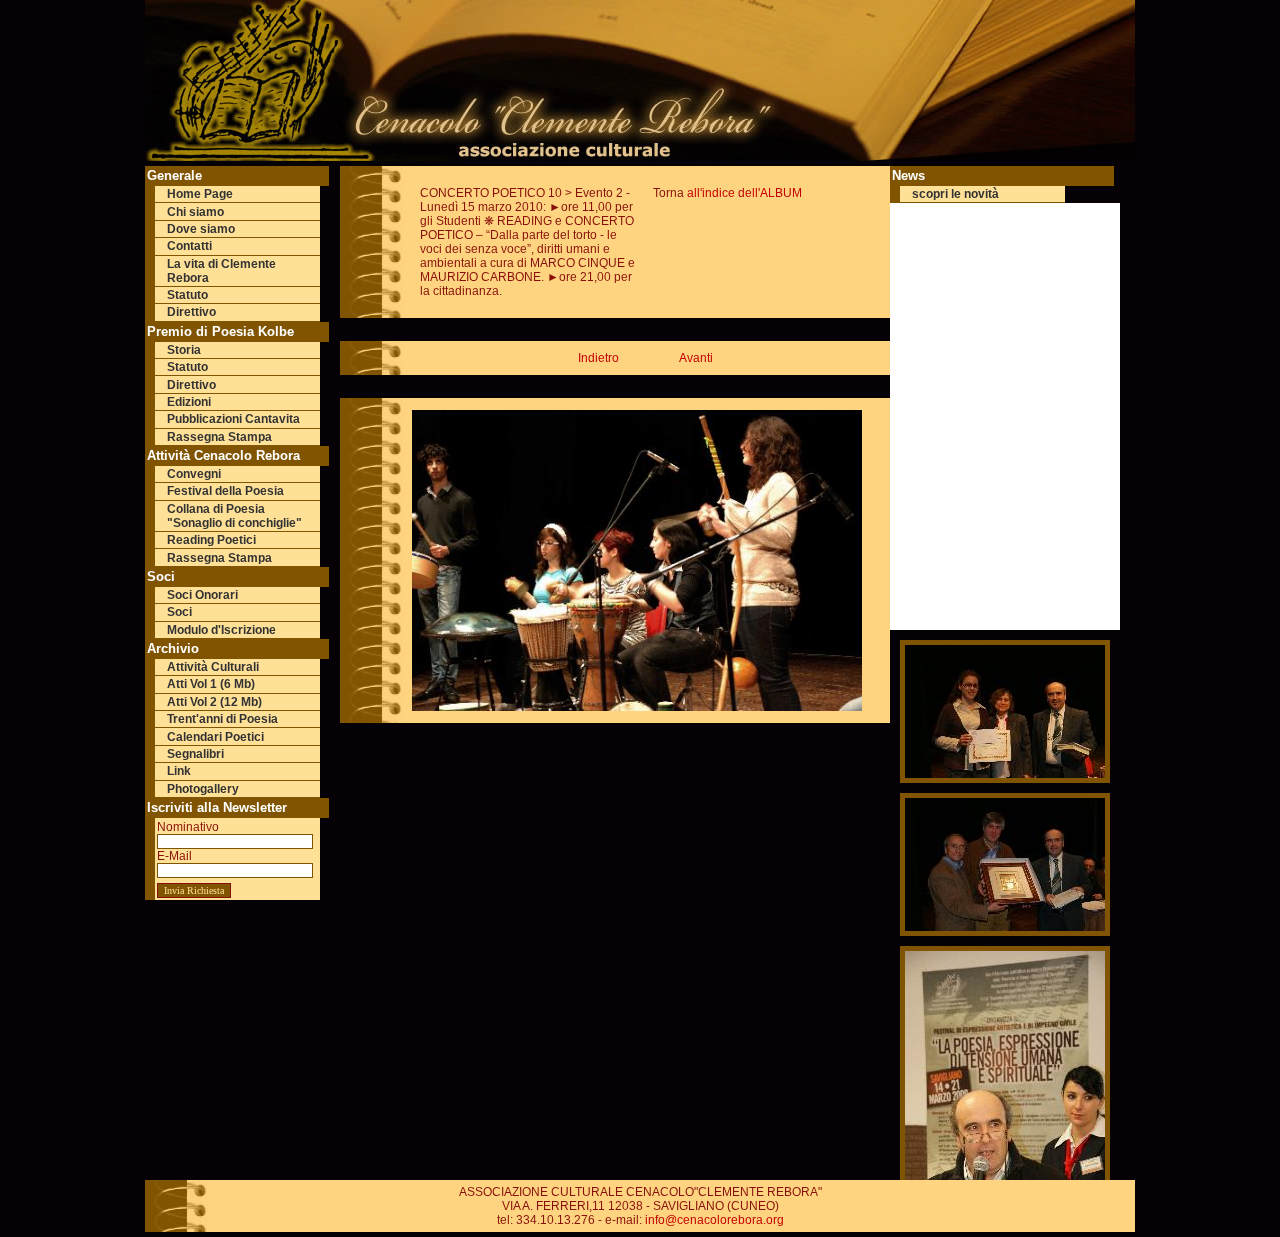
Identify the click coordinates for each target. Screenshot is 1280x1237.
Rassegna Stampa (219, 437)
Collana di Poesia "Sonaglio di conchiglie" (234, 516)
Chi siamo (195, 212)
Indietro (598, 358)
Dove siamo (201, 229)
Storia (184, 350)
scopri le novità (955, 194)
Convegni (194, 474)
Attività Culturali (213, 667)
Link (179, 771)
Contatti (189, 246)
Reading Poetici (211, 540)
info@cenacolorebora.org (714, 1220)
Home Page (200, 194)
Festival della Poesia (225, 491)
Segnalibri (195, 754)
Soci (179, 612)
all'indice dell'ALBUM (744, 193)
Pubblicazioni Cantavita (233, 419)
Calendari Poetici (215, 737)
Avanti (696, 358)
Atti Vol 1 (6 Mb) (211, 684)
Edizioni (189, 402)
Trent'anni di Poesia (222, 719)
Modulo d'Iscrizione (221, 630)
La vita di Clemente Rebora (221, 271)
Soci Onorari (202, 595)
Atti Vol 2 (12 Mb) (214, 702)
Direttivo (191, 312)
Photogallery (203, 789)
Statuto (187, 295)
